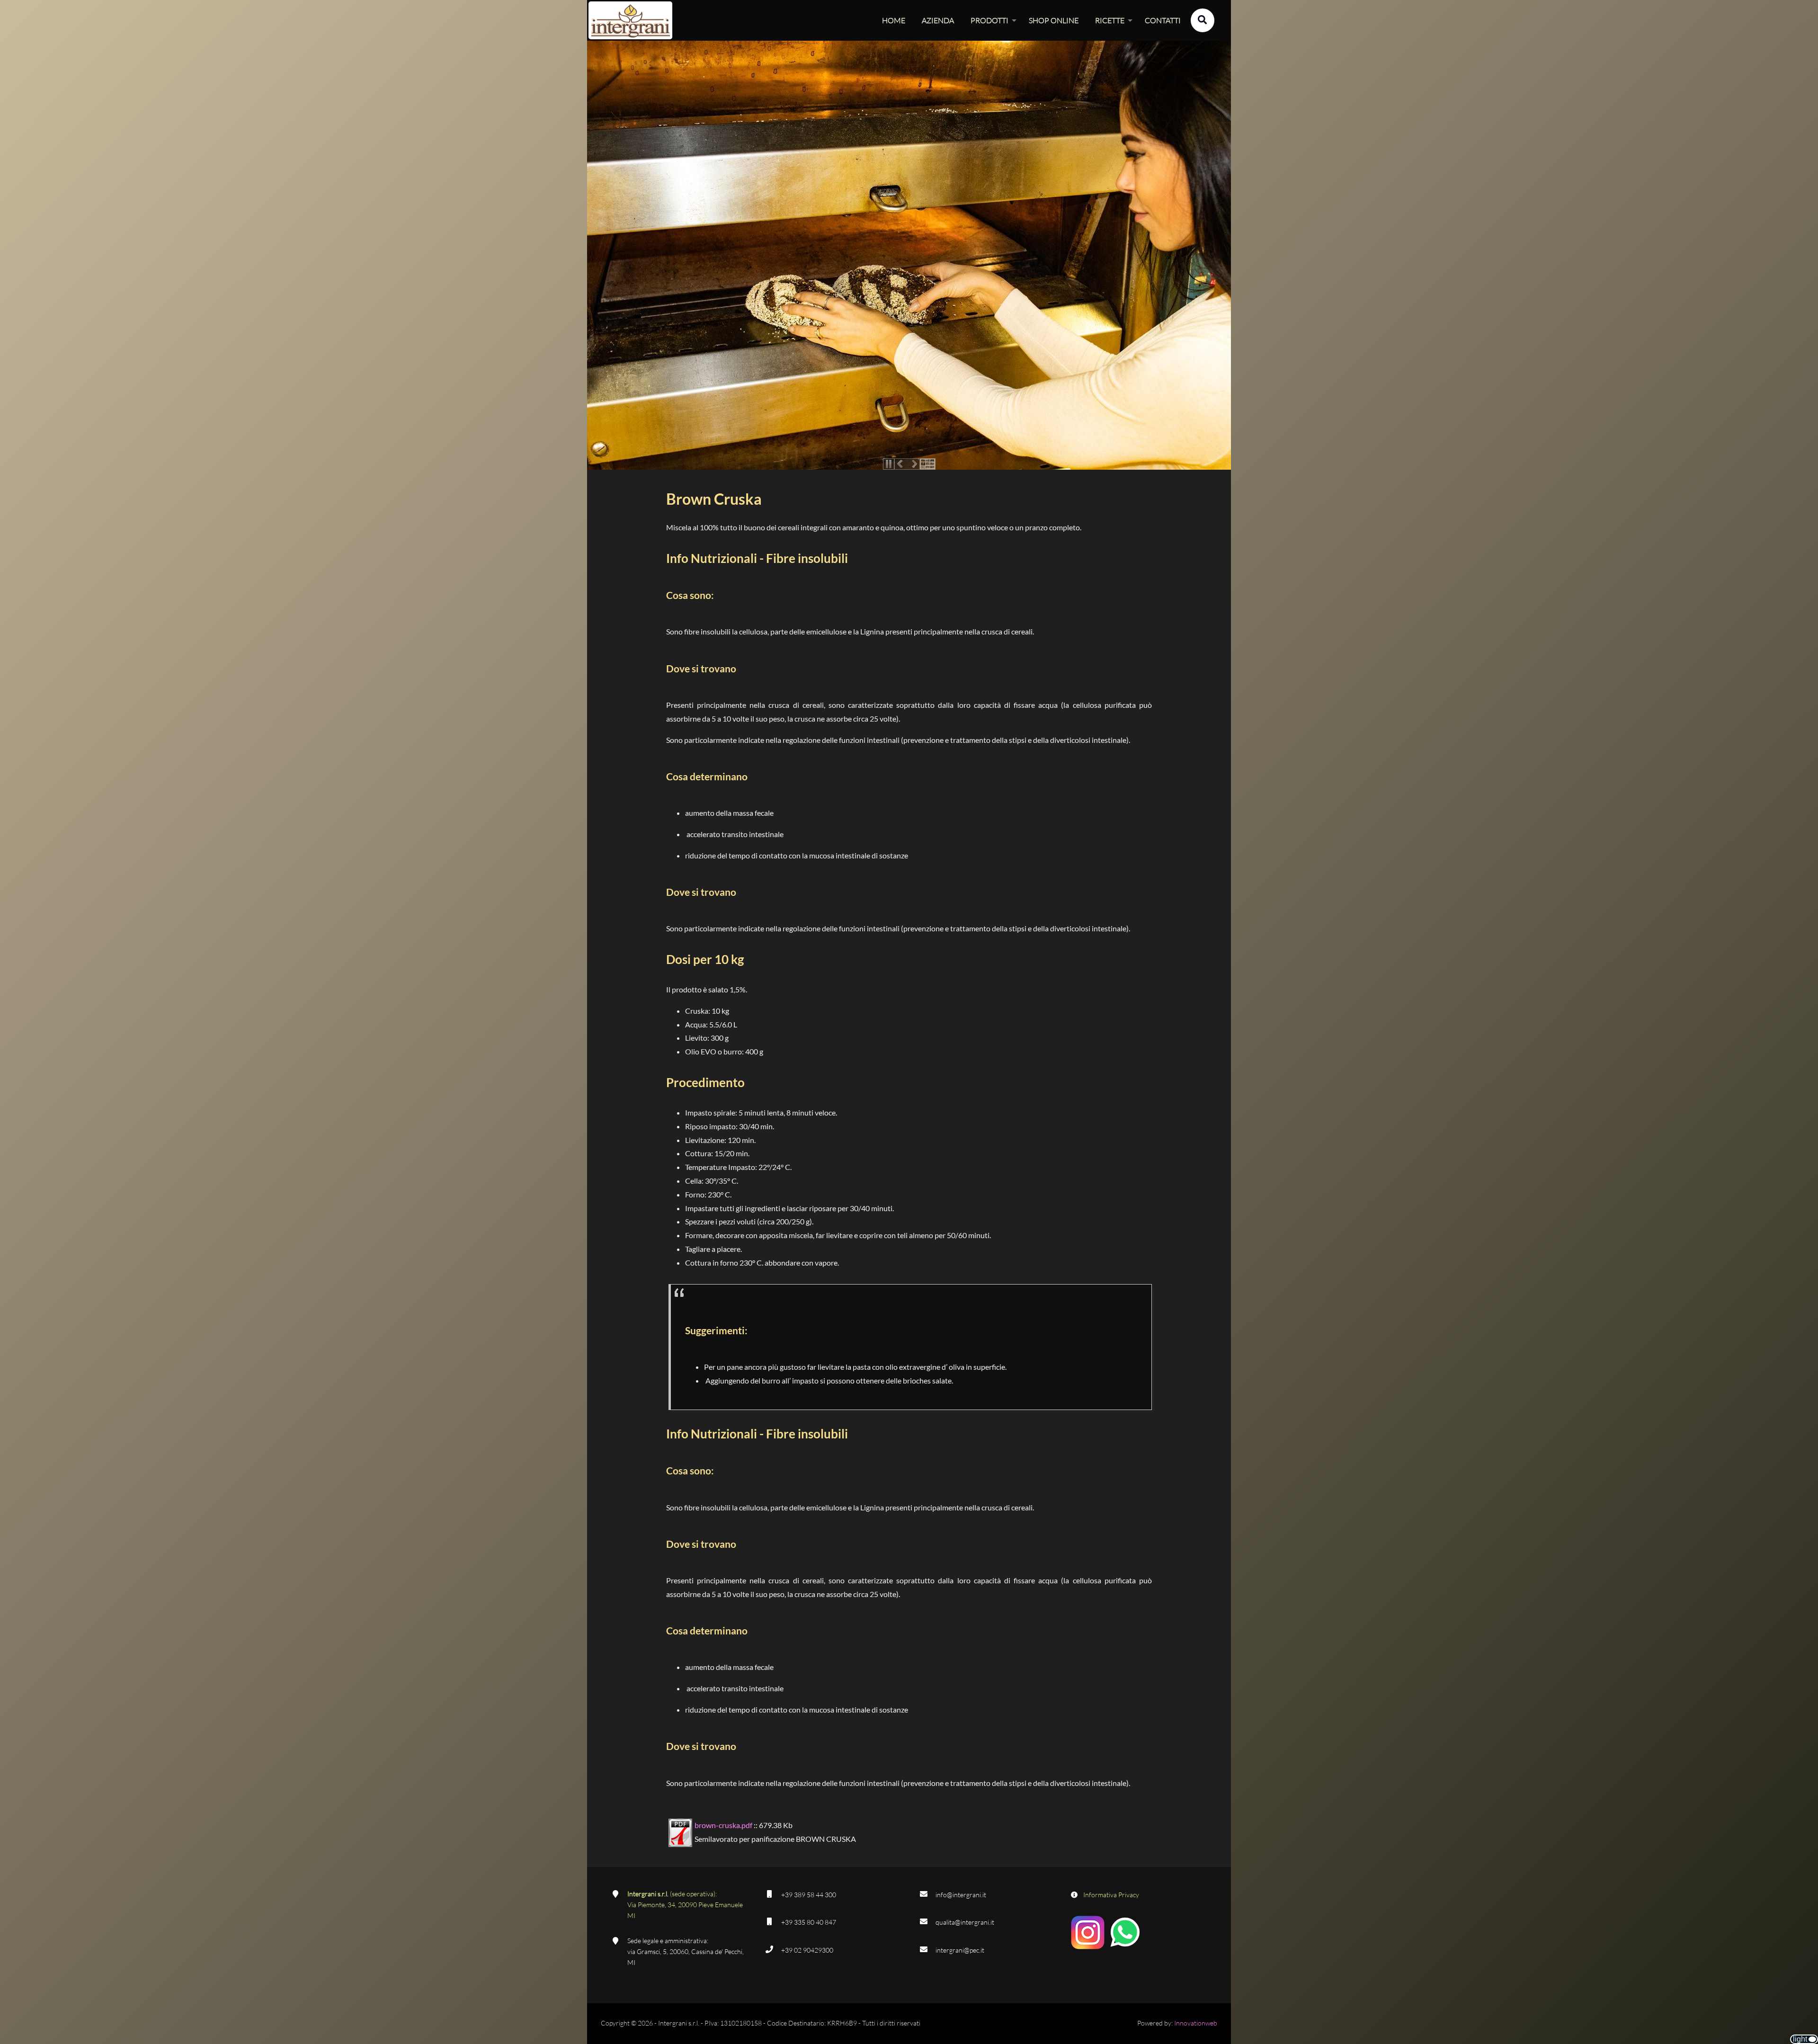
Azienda (938, 20)
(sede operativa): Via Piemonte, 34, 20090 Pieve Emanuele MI (685, 1905)
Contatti (1163, 20)
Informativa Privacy (1111, 1895)
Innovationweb (1196, 2023)
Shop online (1054, 20)
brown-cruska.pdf (723, 1825)
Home (894, 20)
